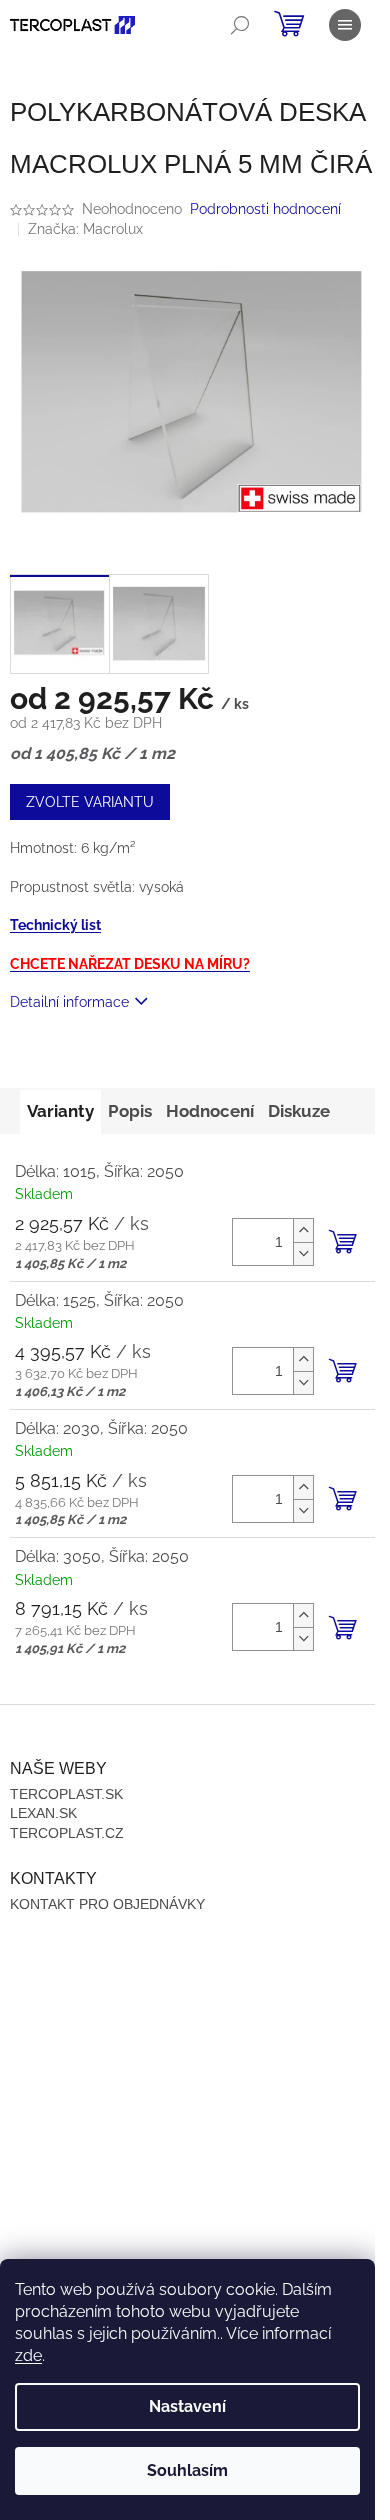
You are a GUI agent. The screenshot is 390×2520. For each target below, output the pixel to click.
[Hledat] (240, 25)
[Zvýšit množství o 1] (303, 1230)
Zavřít (118, 1059)
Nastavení (187, 2406)
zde (28, 2355)
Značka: (85, 229)
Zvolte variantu (90, 802)
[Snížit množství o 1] (303, 1253)
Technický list (55, 925)
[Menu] (345, 25)
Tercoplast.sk (66, 1794)
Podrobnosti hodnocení (265, 209)
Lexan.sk (43, 1813)
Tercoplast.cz (67, 1833)
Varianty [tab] (60, 1111)
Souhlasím (187, 2470)
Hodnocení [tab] (210, 1111)
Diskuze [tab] (299, 1111)
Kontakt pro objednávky (107, 1904)
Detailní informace (69, 1002)
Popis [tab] (130, 1111)
